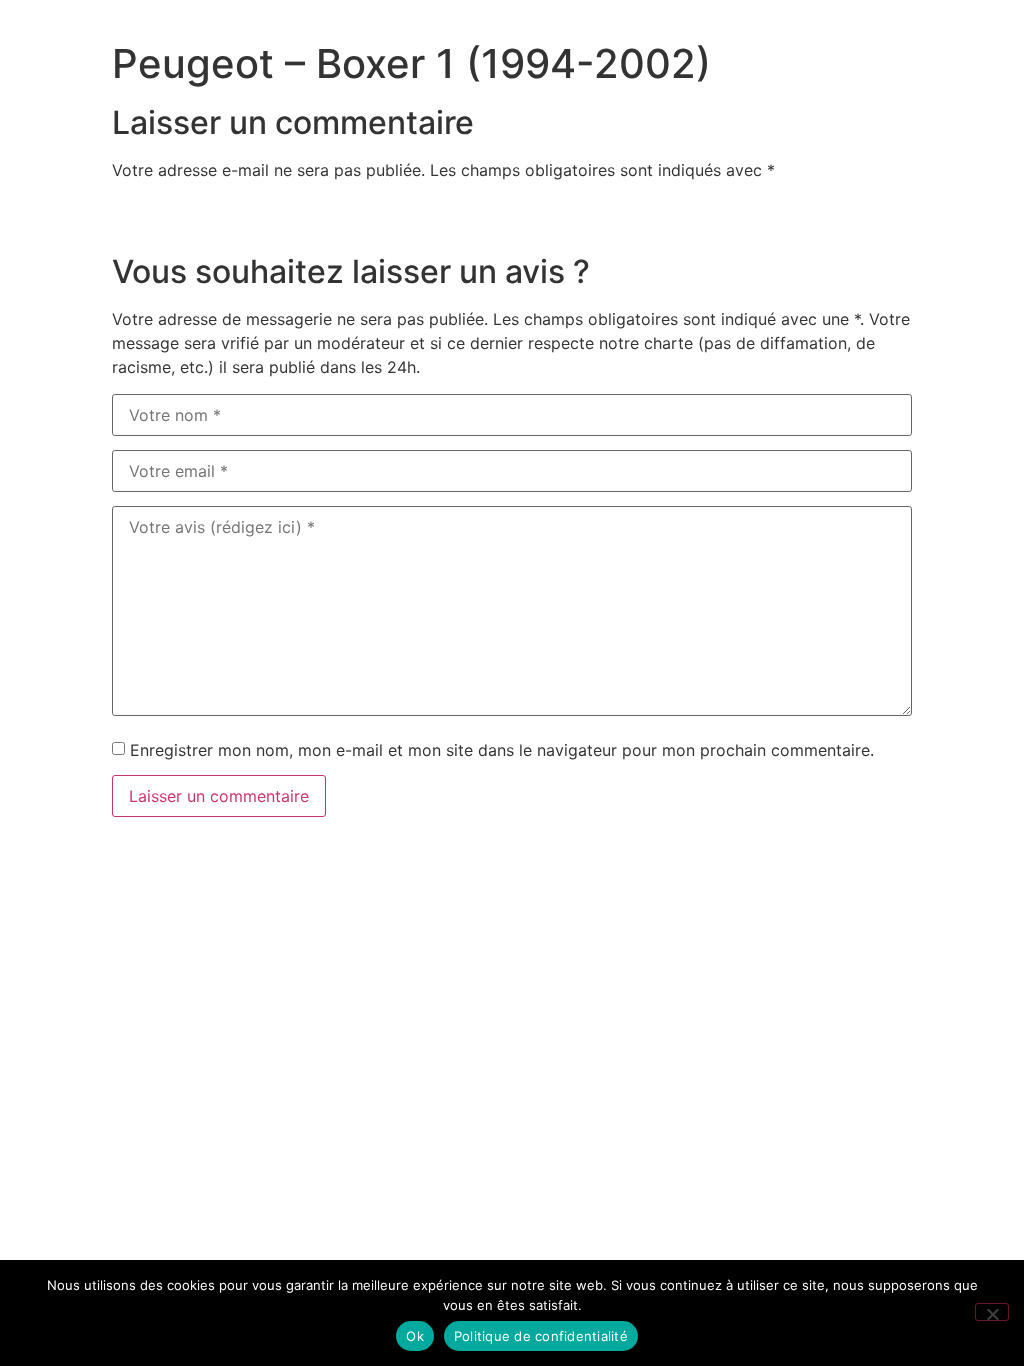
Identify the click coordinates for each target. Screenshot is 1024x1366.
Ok (415, 1336)
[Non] (992, 1312)
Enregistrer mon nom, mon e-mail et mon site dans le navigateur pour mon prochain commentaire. (502, 750)
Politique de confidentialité (541, 1336)
